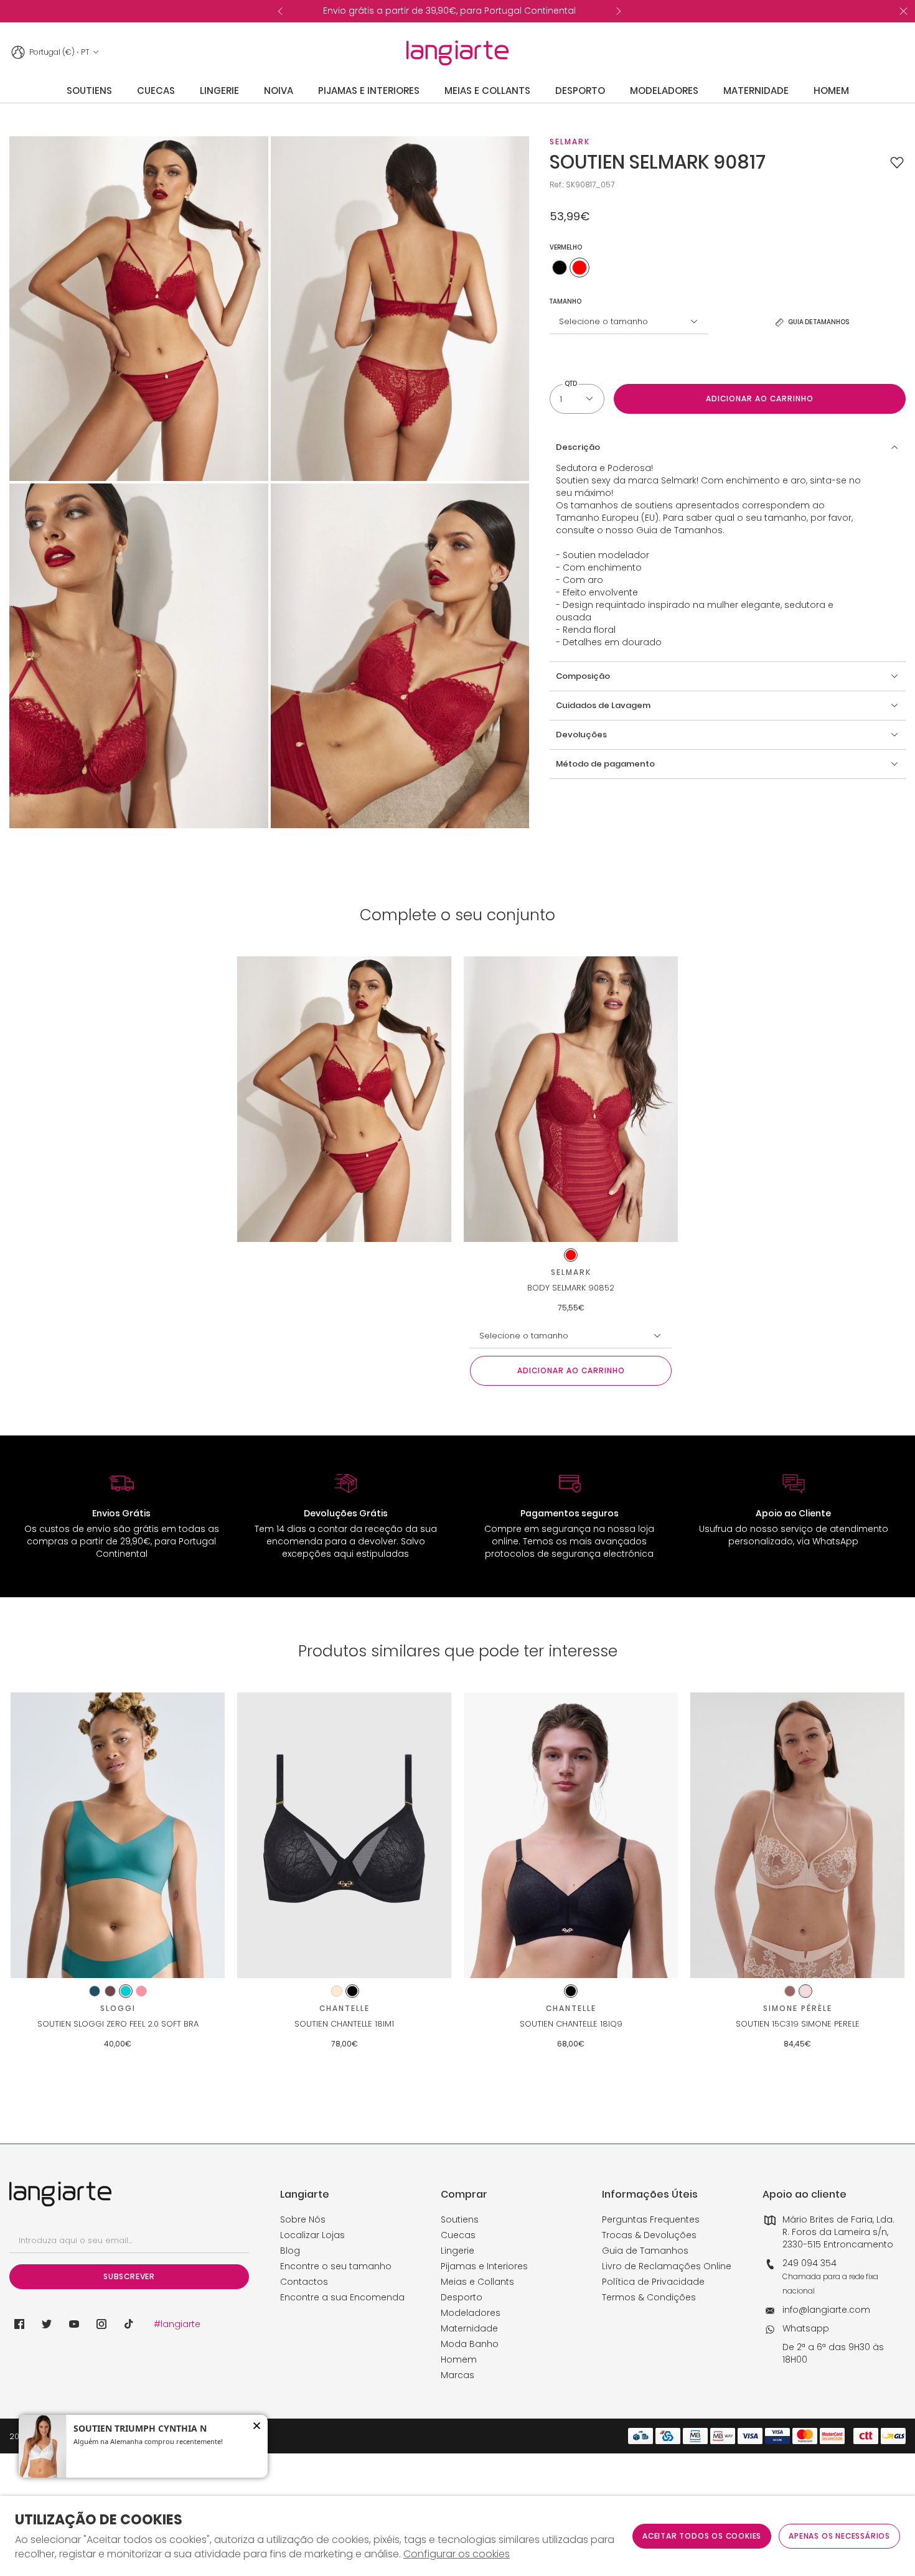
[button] (897, 162)
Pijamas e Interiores (484, 2266)
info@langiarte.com (826, 2310)
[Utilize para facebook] (19, 2324)
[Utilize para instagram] (101, 2324)
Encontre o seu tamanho (336, 2266)
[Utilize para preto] (560, 268)
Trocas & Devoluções (649, 2235)
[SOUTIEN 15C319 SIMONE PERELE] (797, 1835)
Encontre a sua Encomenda (342, 2297)
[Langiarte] (457, 53)
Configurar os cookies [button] (457, 2554)
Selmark (570, 142)
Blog (290, 2251)
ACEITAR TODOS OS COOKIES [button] (702, 2536)
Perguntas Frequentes (651, 2219)
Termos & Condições (649, 2297)
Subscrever (129, 2276)
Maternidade (469, 2328)
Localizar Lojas (312, 2235)
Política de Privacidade (653, 2282)
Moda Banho (470, 2344)
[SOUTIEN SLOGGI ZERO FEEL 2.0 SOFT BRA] (118, 1835)
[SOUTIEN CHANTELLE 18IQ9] (571, 1835)
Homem (459, 2359)
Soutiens (460, 2219)
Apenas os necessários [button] (839, 2536)
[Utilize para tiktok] (129, 2324)
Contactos (304, 2282)
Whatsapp (806, 2328)
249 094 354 (809, 2263)
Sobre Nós (303, 2219)
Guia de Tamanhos (645, 2251)
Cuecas (458, 2235)
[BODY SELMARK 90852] (571, 1099)
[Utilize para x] (47, 2324)
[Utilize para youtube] (74, 2324)
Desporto (462, 2297)
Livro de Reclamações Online (667, 2266)
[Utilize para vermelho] (579, 268)
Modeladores (471, 2313)
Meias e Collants (477, 2282)
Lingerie (457, 2251)
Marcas (457, 2375)
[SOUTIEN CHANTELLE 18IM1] (344, 1835)
